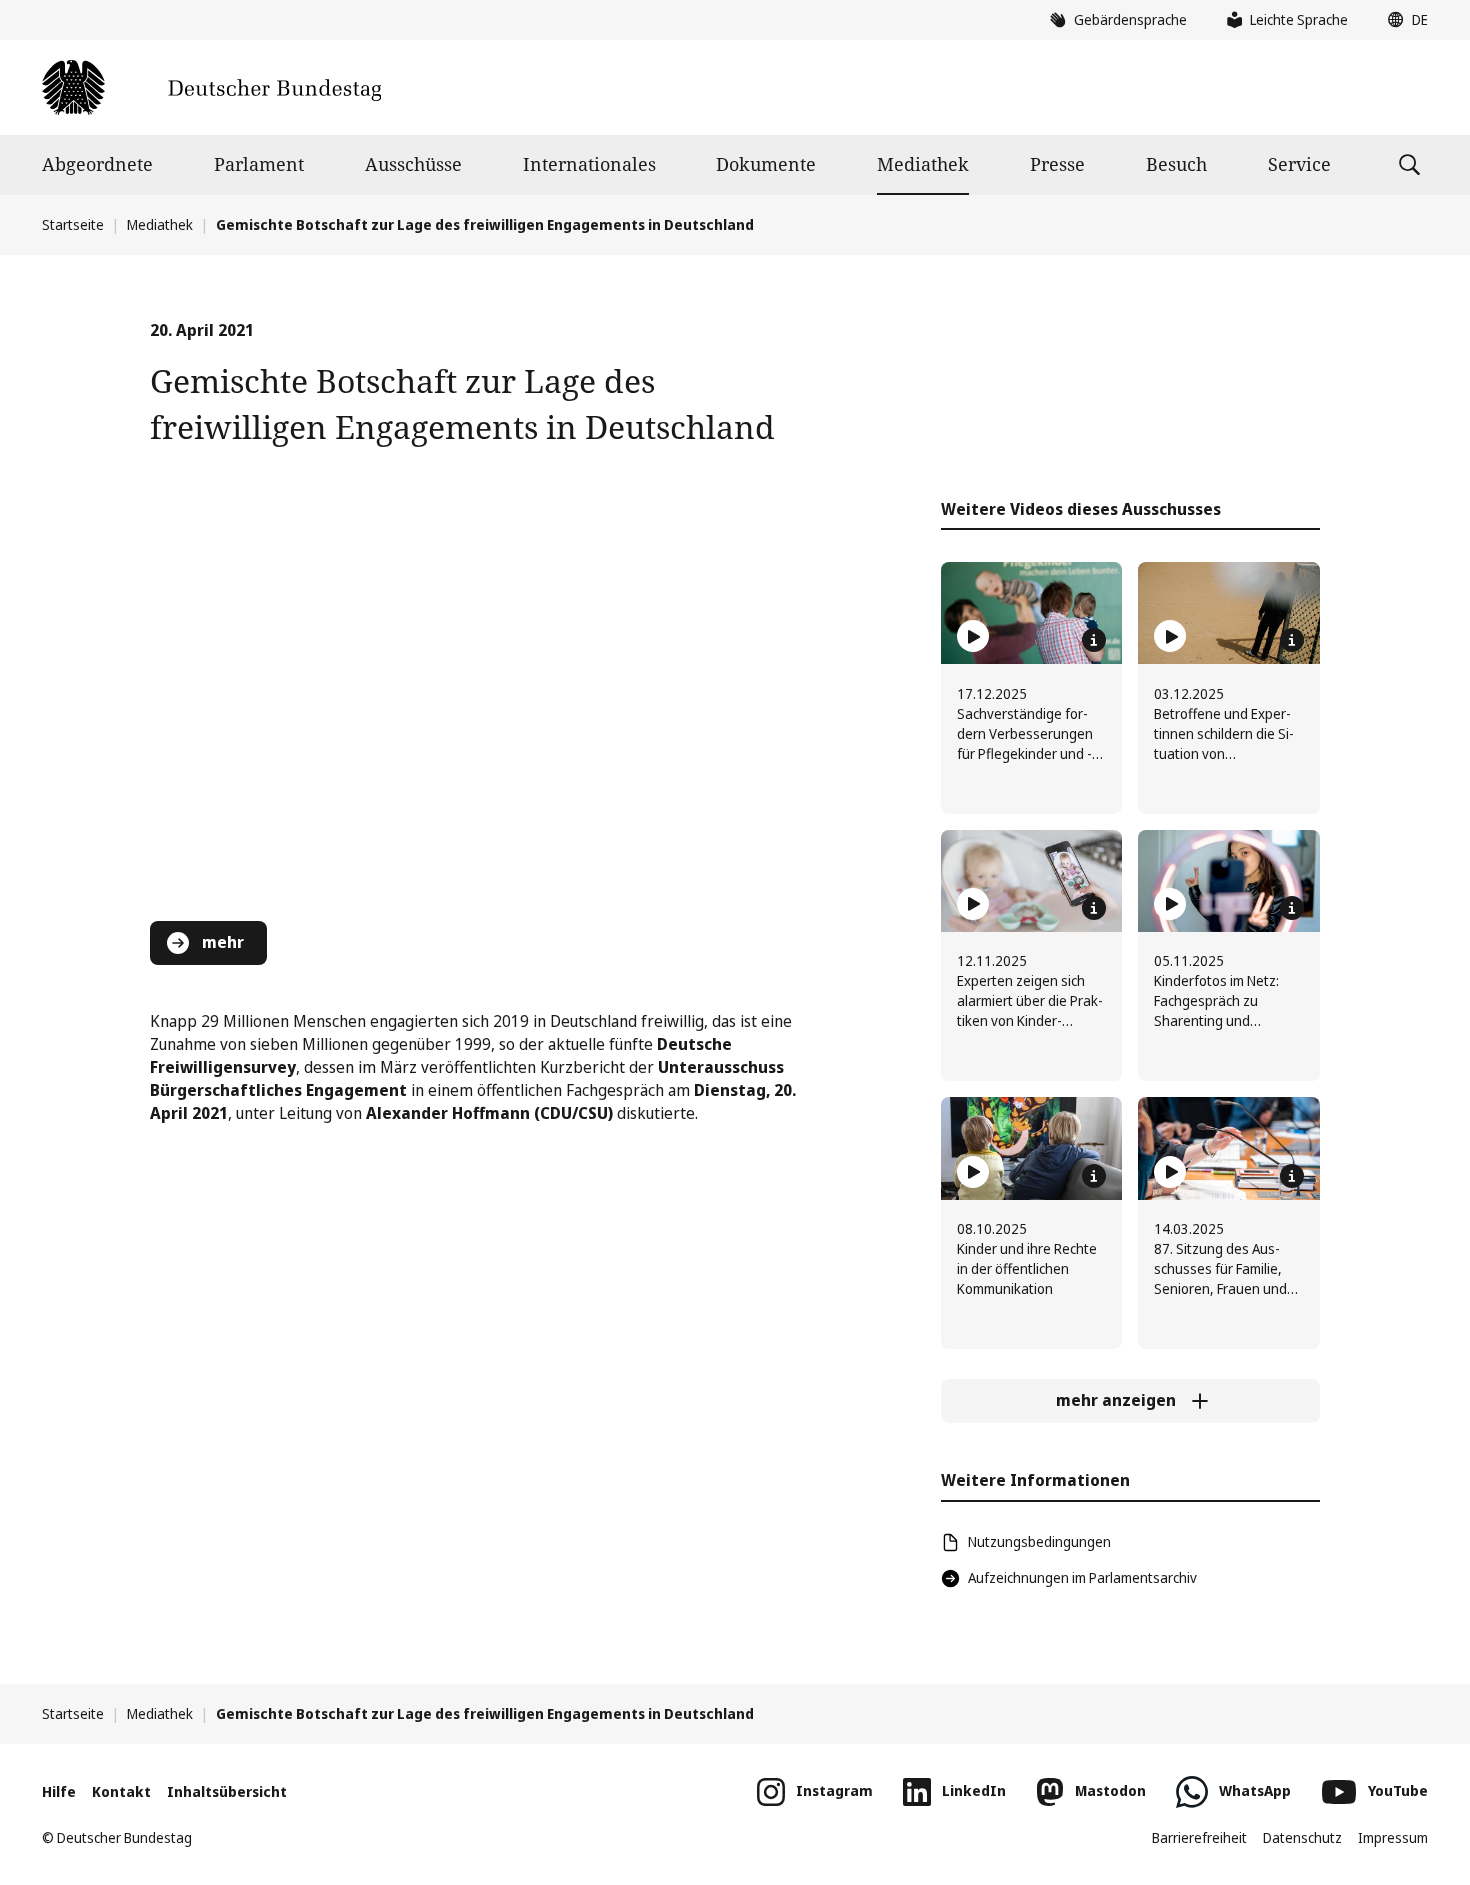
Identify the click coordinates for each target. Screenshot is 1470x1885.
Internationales (589, 164)
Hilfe (59, 1791)
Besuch (1176, 164)
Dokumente (766, 164)
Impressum (1393, 1837)
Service (1299, 164)
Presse (1057, 164)
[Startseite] (211, 87)
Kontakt (121, 1791)
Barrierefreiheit (1199, 1837)
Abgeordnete (97, 164)
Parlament (259, 164)
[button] (1403, 20)
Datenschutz (1302, 1837)
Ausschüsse (413, 164)
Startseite (73, 224)
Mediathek (923, 164)
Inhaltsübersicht (227, 1791)
